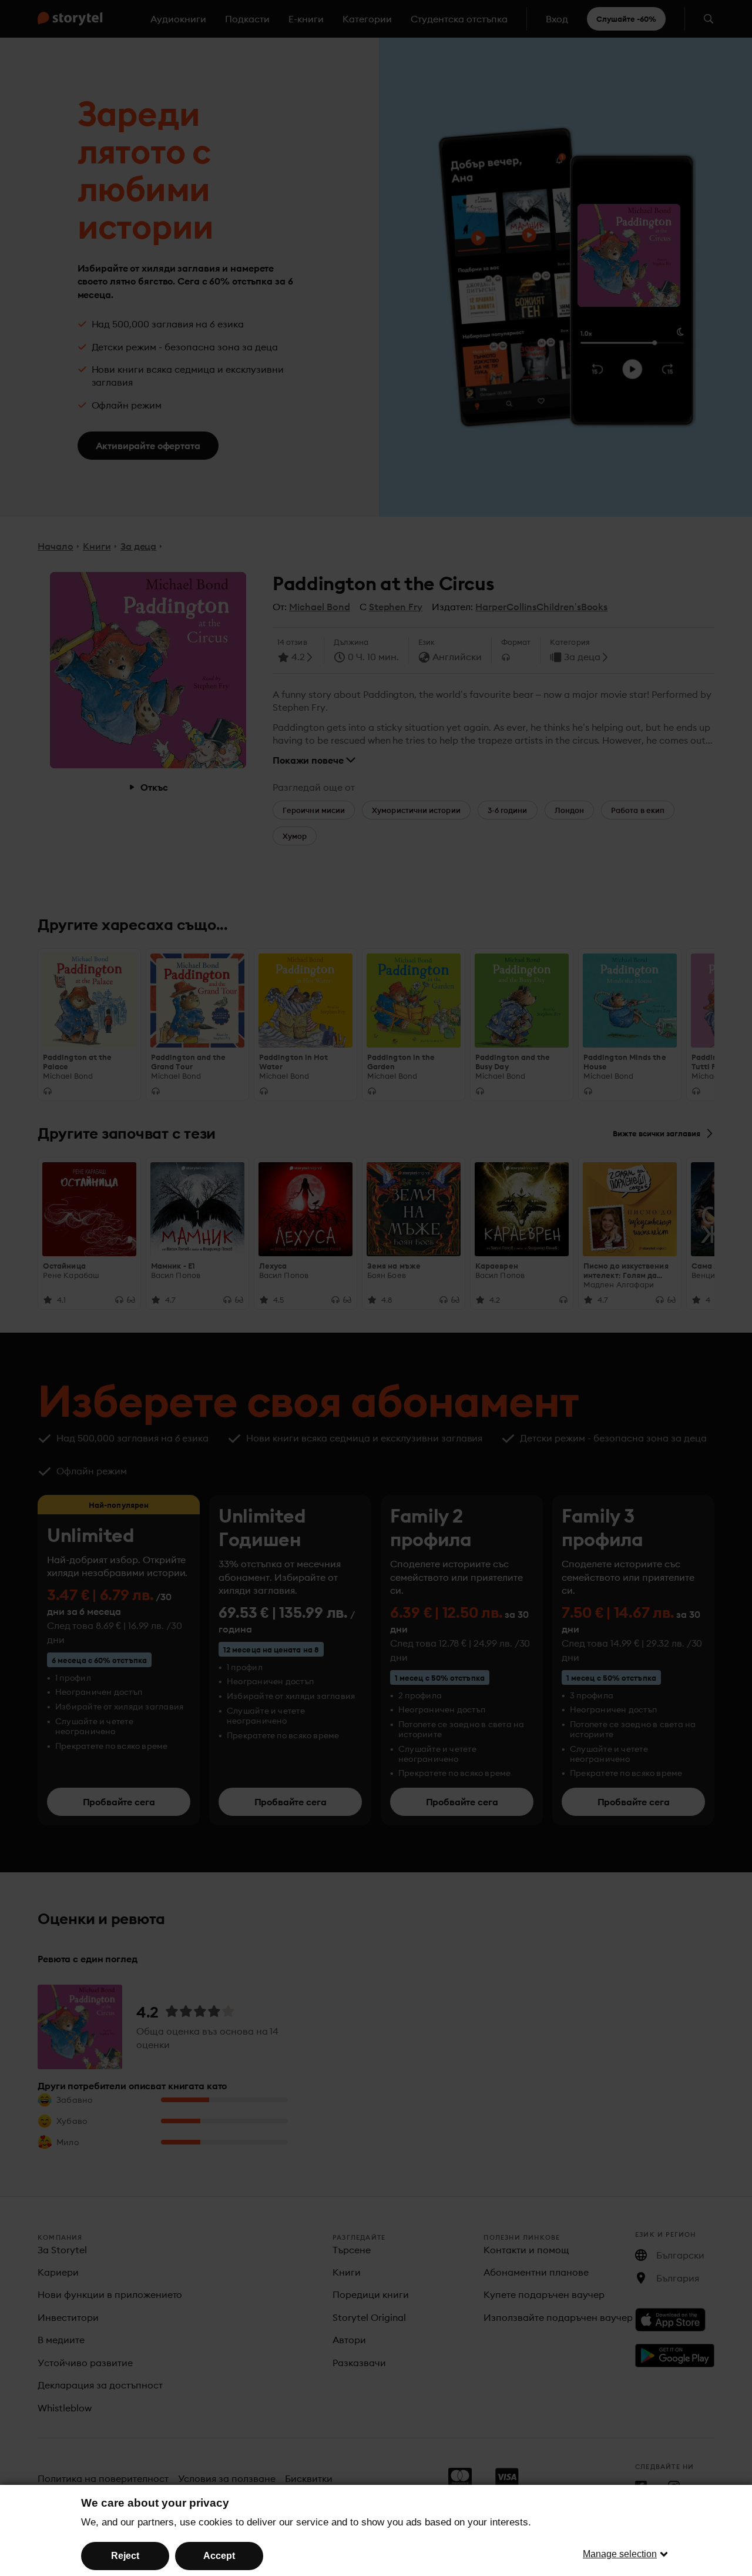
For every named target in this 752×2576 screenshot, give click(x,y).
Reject (125, 2556)
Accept (219, 2556)
